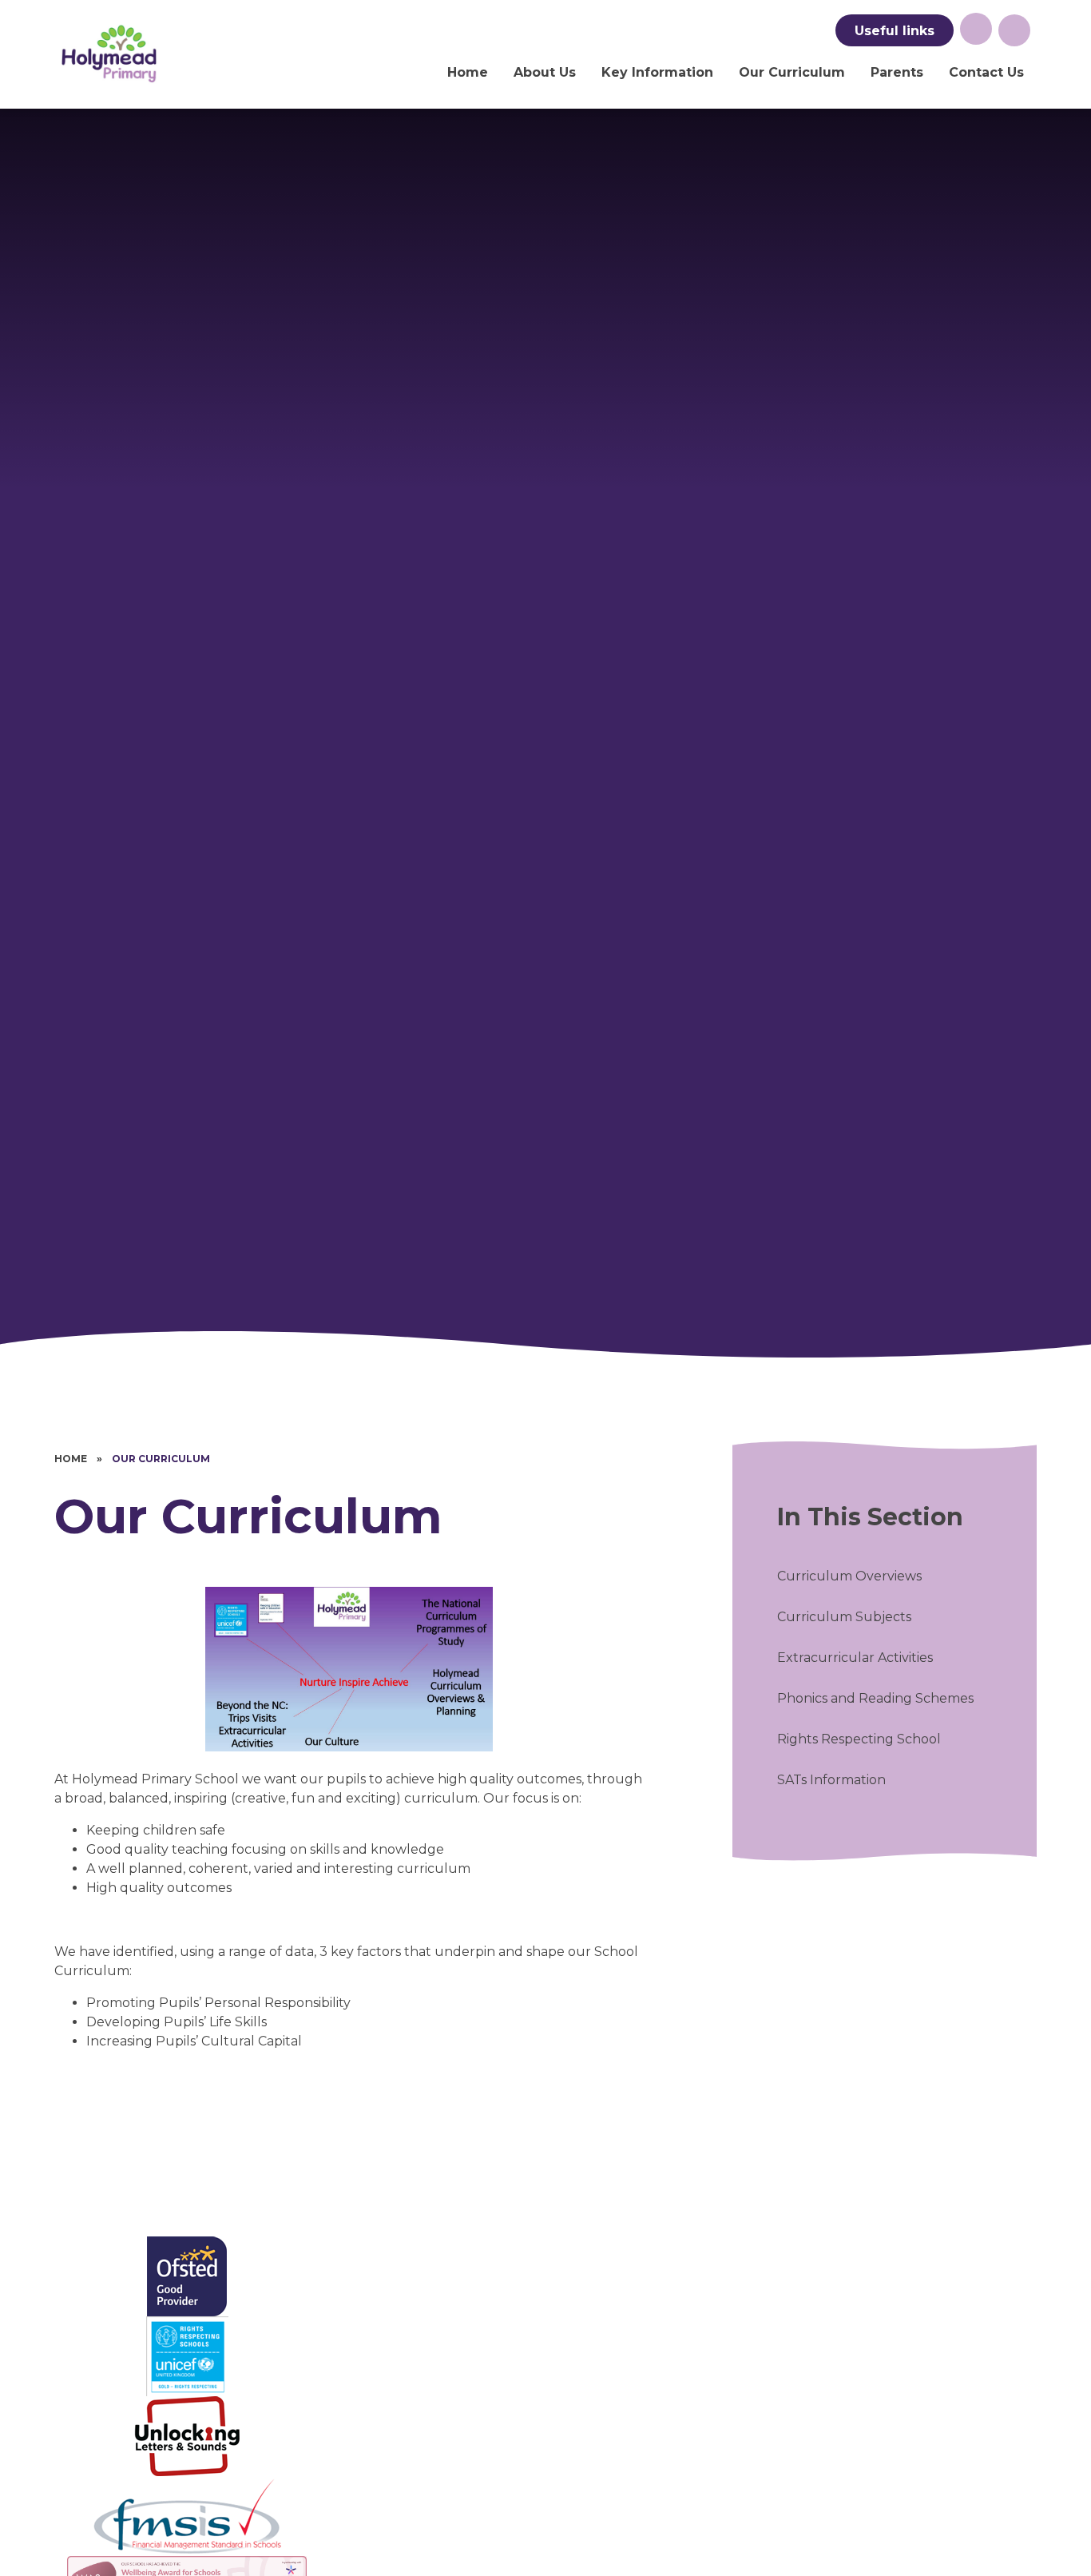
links (895, 31)
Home (71, 1459)
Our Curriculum (161, 1459)
